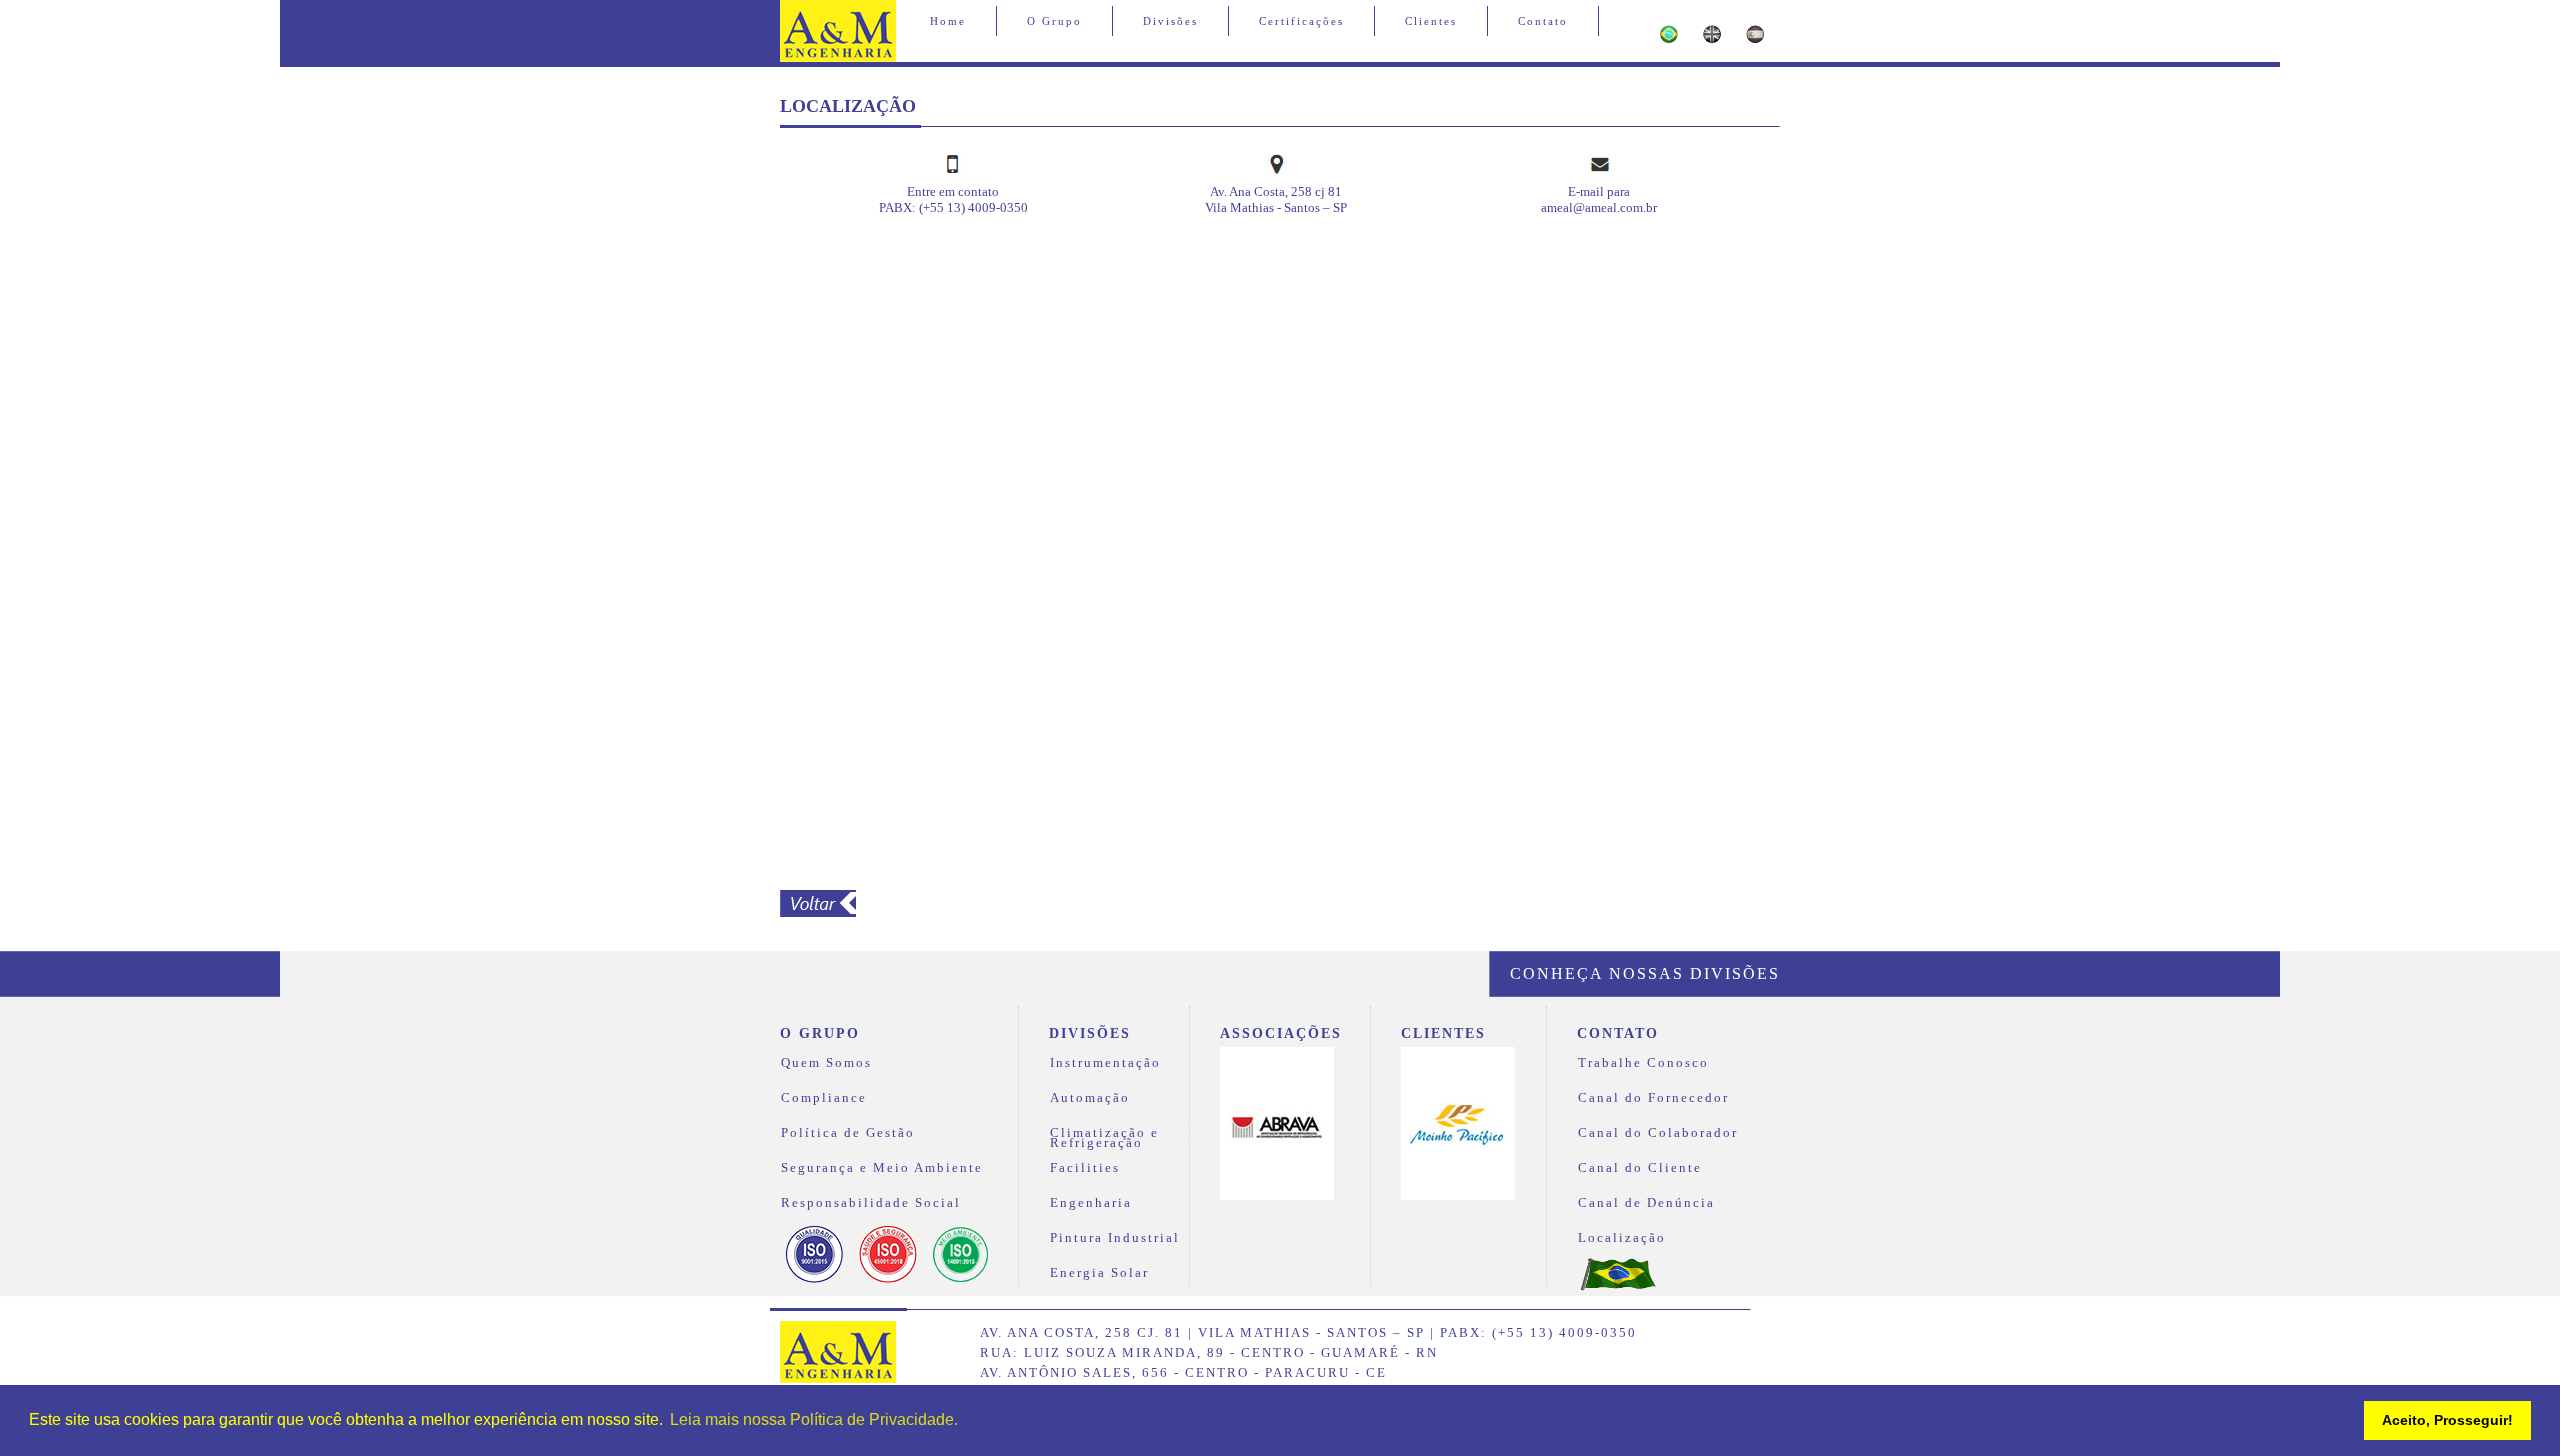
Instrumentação (1105, 1063)
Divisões (1170, 21)
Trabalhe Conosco (1643, 1063)
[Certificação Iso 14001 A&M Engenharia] (961, 1281)
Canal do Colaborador (1658, 1133)
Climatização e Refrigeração (1104, 1135)
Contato (1543, 21)
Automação (1090, 1098)
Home (948, 21)
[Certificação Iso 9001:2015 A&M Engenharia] (815, 1281)
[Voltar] (818, 912)
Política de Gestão (848, 1133)
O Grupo (1054, 21)
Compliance (824, 1098)
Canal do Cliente (1640, 1168)
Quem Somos (826, 1063)
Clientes (1431, 21)
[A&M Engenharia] (838, 1378)
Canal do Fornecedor (1653, 1098)
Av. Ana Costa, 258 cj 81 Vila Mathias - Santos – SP (1276, 199)
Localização (1622, 1238)
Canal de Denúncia (1646, 1203)
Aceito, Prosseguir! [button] (2447, 1420)
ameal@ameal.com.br (1599, 207)
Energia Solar (1099, 1273)
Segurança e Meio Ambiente (882, 1168)
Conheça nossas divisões (1645, 973)
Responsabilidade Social (871, 1203)
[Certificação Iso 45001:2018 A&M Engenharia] (888, 1281)
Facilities (1085, 1168)
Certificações (1301, 21)
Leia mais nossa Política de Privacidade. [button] (814, 1419)
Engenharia (1091, 1203)
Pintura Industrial (1115, 1238)
